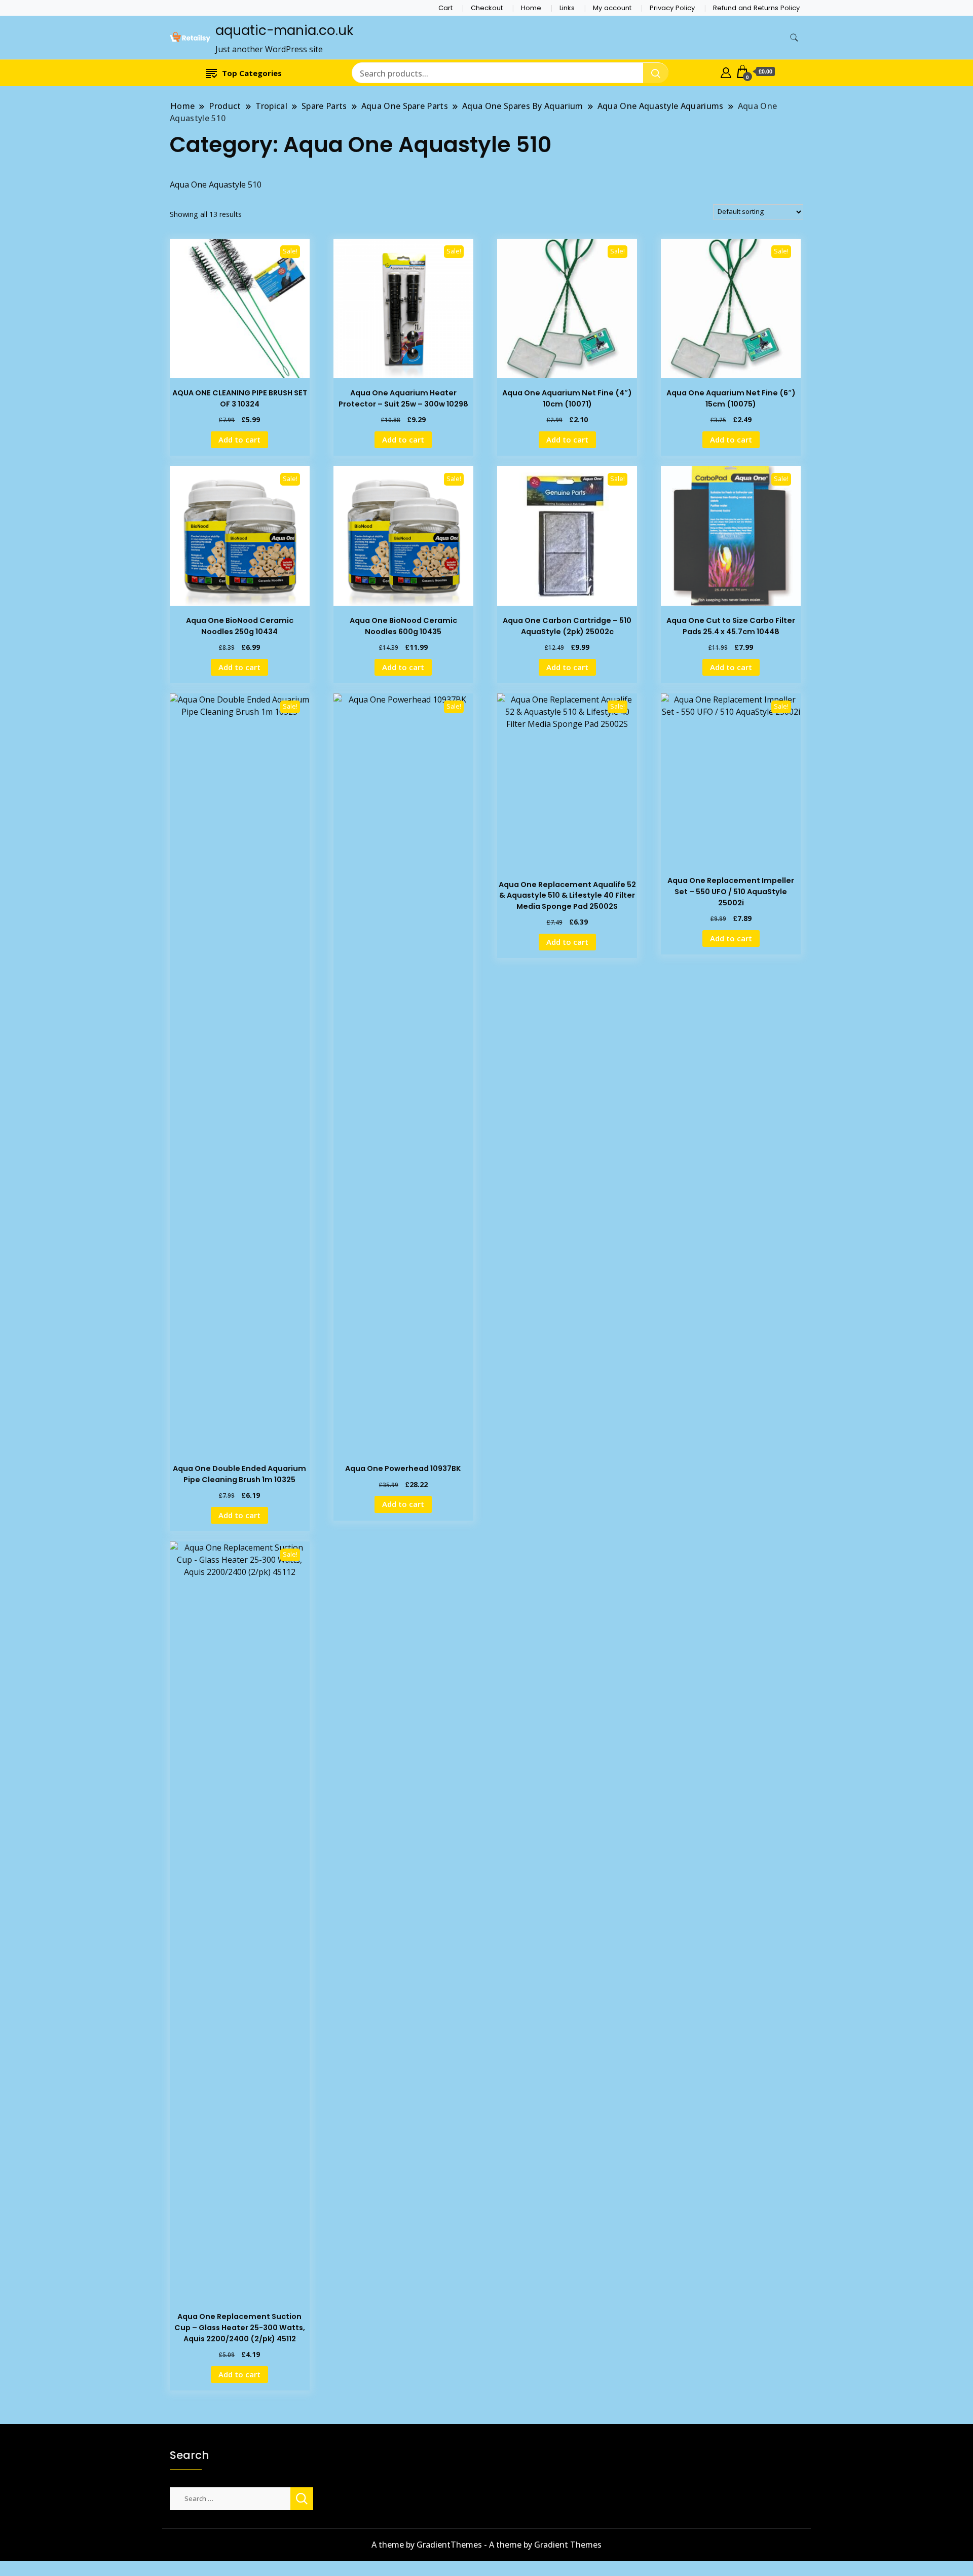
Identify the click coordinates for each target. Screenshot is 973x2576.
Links (567, 8)
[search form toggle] (794, 38)
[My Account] (726, 71)
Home (531, 8)
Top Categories (252, 73)
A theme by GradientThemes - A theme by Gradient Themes (486, 2545)
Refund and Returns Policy (756, 8)
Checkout (487, 8)
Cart (445, 8)
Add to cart (239, 439)
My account (612, 8)
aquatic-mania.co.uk (284, 30)
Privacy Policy (672, 8)
